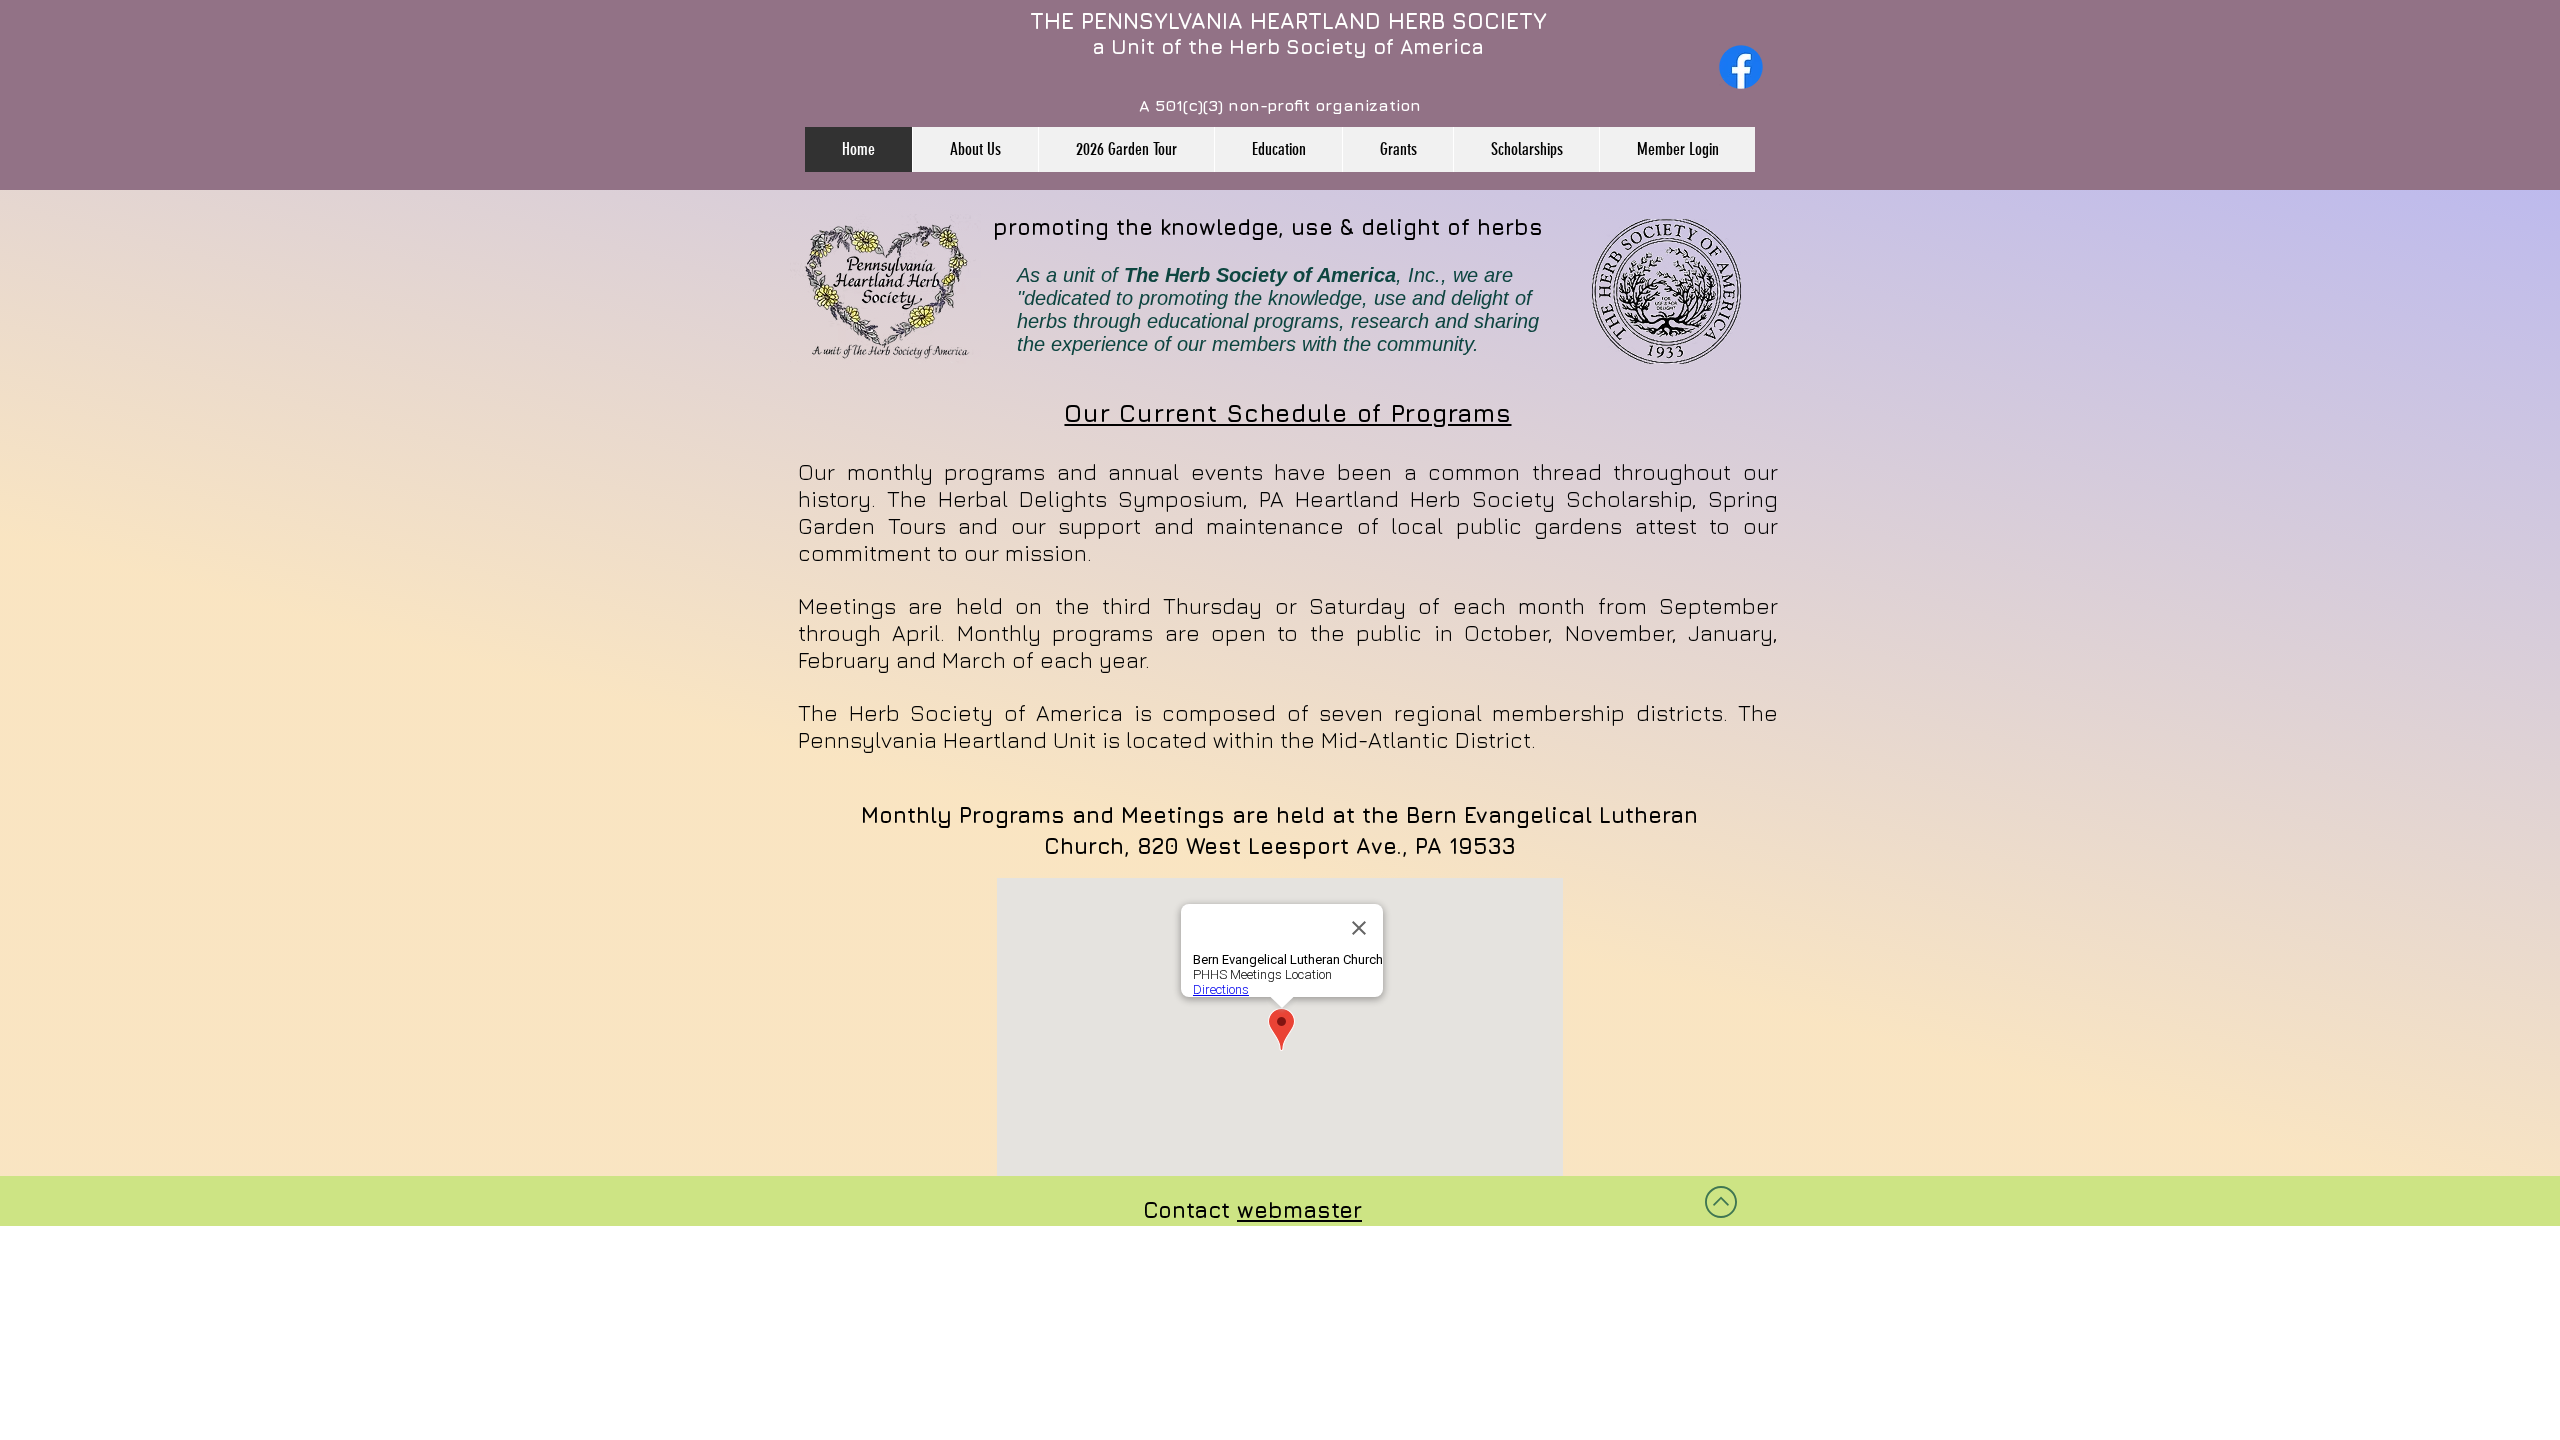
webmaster (1299, 1210)
